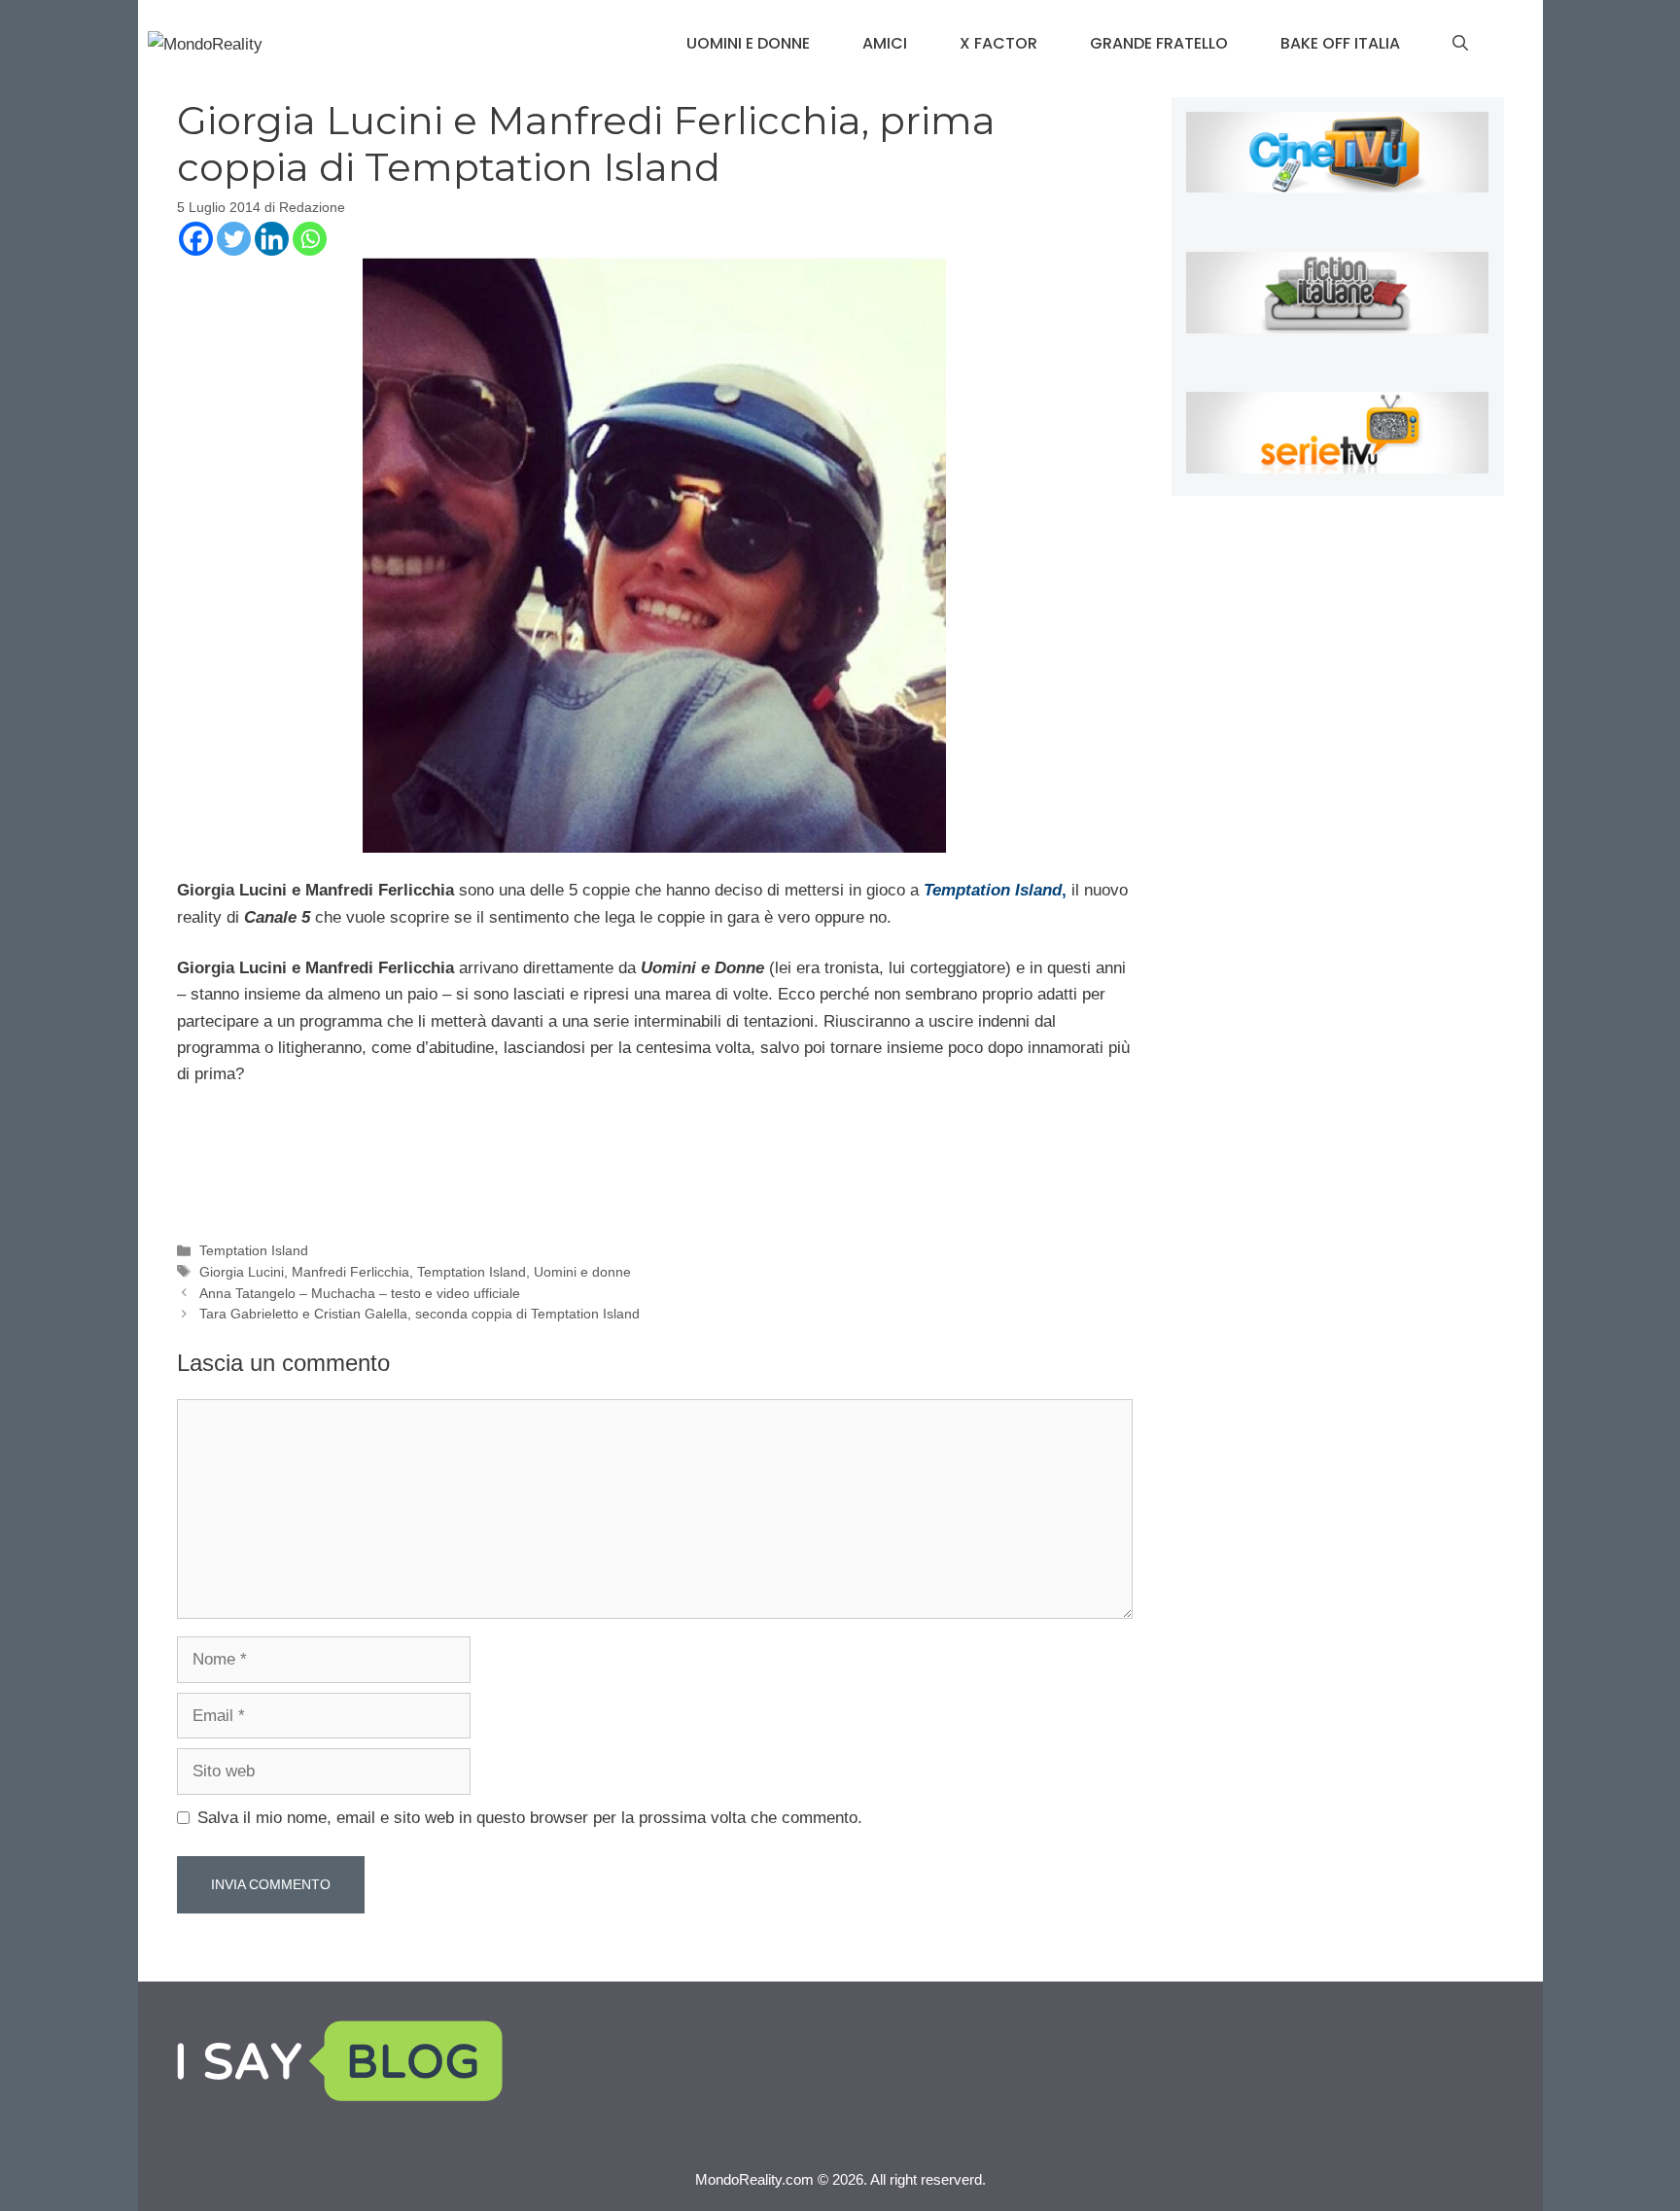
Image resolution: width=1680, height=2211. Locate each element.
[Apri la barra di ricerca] (1460, 44)
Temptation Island (254, 1250)
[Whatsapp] (310, 239)
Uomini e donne (748, 43)
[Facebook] (196, 239)
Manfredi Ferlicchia (350, 1272)
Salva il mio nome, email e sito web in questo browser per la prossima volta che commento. (530, 1818)
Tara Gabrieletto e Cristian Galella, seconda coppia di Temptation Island (420, 1314)
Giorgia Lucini (242, 1272)
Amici (885, 43)
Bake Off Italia (1340, 43)
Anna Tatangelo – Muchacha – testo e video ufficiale (360, 1293)
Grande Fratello (1159, 43)
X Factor (998, 43)
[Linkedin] (272, 239)
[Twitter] (234, 239)
